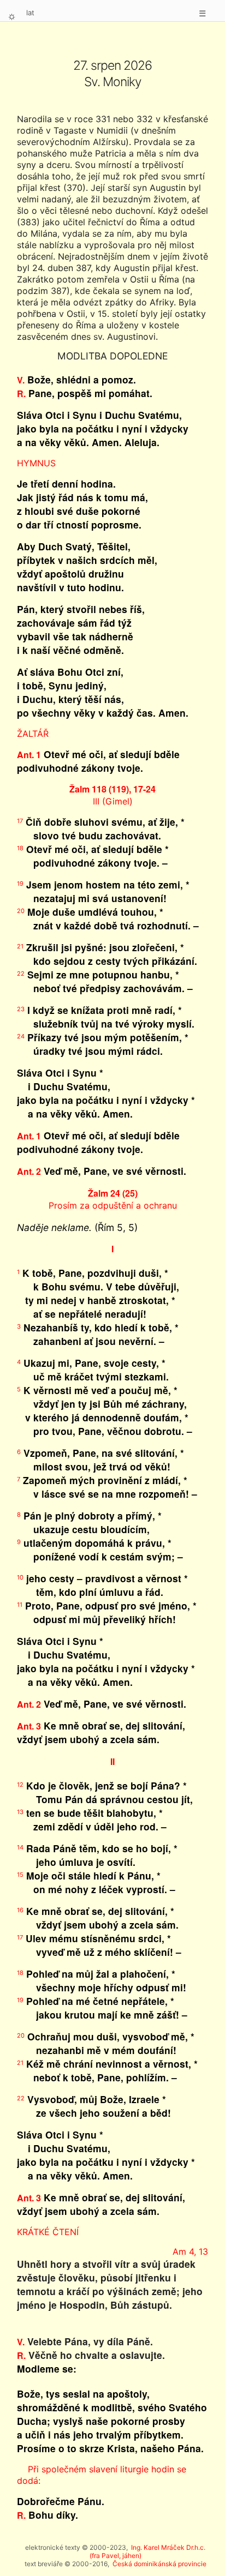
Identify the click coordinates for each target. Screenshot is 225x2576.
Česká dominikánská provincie (159, 2564)
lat (30, 13)
